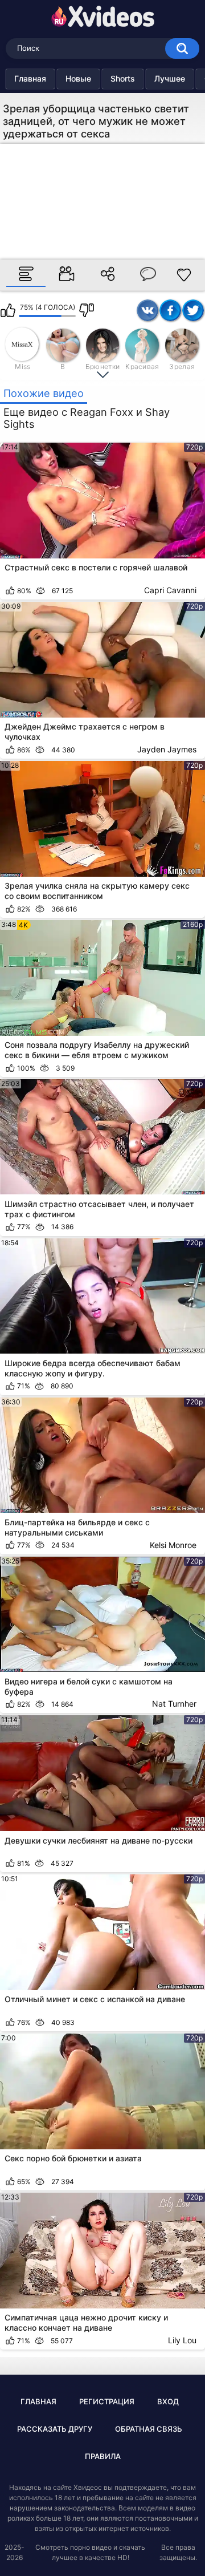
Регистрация (107, 2401)
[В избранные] (184, 275)
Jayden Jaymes (167, 749)
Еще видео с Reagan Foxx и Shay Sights (87, 418)
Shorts (123, 78)
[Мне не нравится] (87, 310)
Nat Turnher (174, 1704)
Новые (78, 78)
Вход (168, 2401)
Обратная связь (149, 2429)
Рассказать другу (55, 2429)
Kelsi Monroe (173, 1545)
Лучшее (170, 78)
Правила (103, 2456)
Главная (30, 78)
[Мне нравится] (8, 310)
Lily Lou (182, 2340)
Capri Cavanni (170, 590)
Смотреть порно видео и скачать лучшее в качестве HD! (90, 2552)
